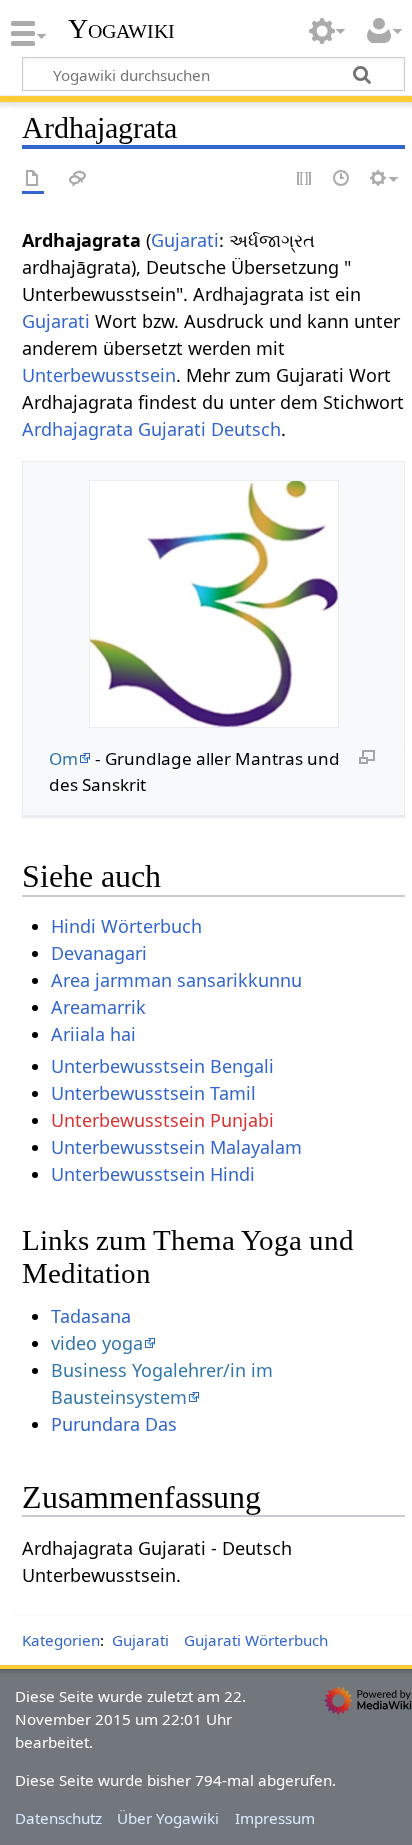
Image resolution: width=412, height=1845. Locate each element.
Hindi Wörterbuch (126, 926)
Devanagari (99, 953)
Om (63, 758)
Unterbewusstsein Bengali (162, 1066)
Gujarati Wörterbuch (256, 1640)
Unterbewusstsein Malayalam (176, 1147)
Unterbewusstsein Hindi (153, 1174)
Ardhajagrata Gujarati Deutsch (151, 429)
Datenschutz (58, 1818)
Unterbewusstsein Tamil (153, 1093)
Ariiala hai (93, 1034)
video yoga (97, 1343)
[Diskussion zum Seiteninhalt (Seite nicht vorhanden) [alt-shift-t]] (78, 179)
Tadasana (91, 1316)
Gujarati (185, 240)
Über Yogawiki (168, 1818)
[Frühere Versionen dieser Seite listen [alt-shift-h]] (342, 179)
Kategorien (61, 1640)
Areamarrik (98, 1007)
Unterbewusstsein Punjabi (162, 1120)
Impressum (275, 1818)
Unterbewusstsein (99, 375)
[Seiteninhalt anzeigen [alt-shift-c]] (33, 179)
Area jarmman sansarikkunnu (176, 980)
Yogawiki (121, 29)
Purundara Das (114, 1424)
